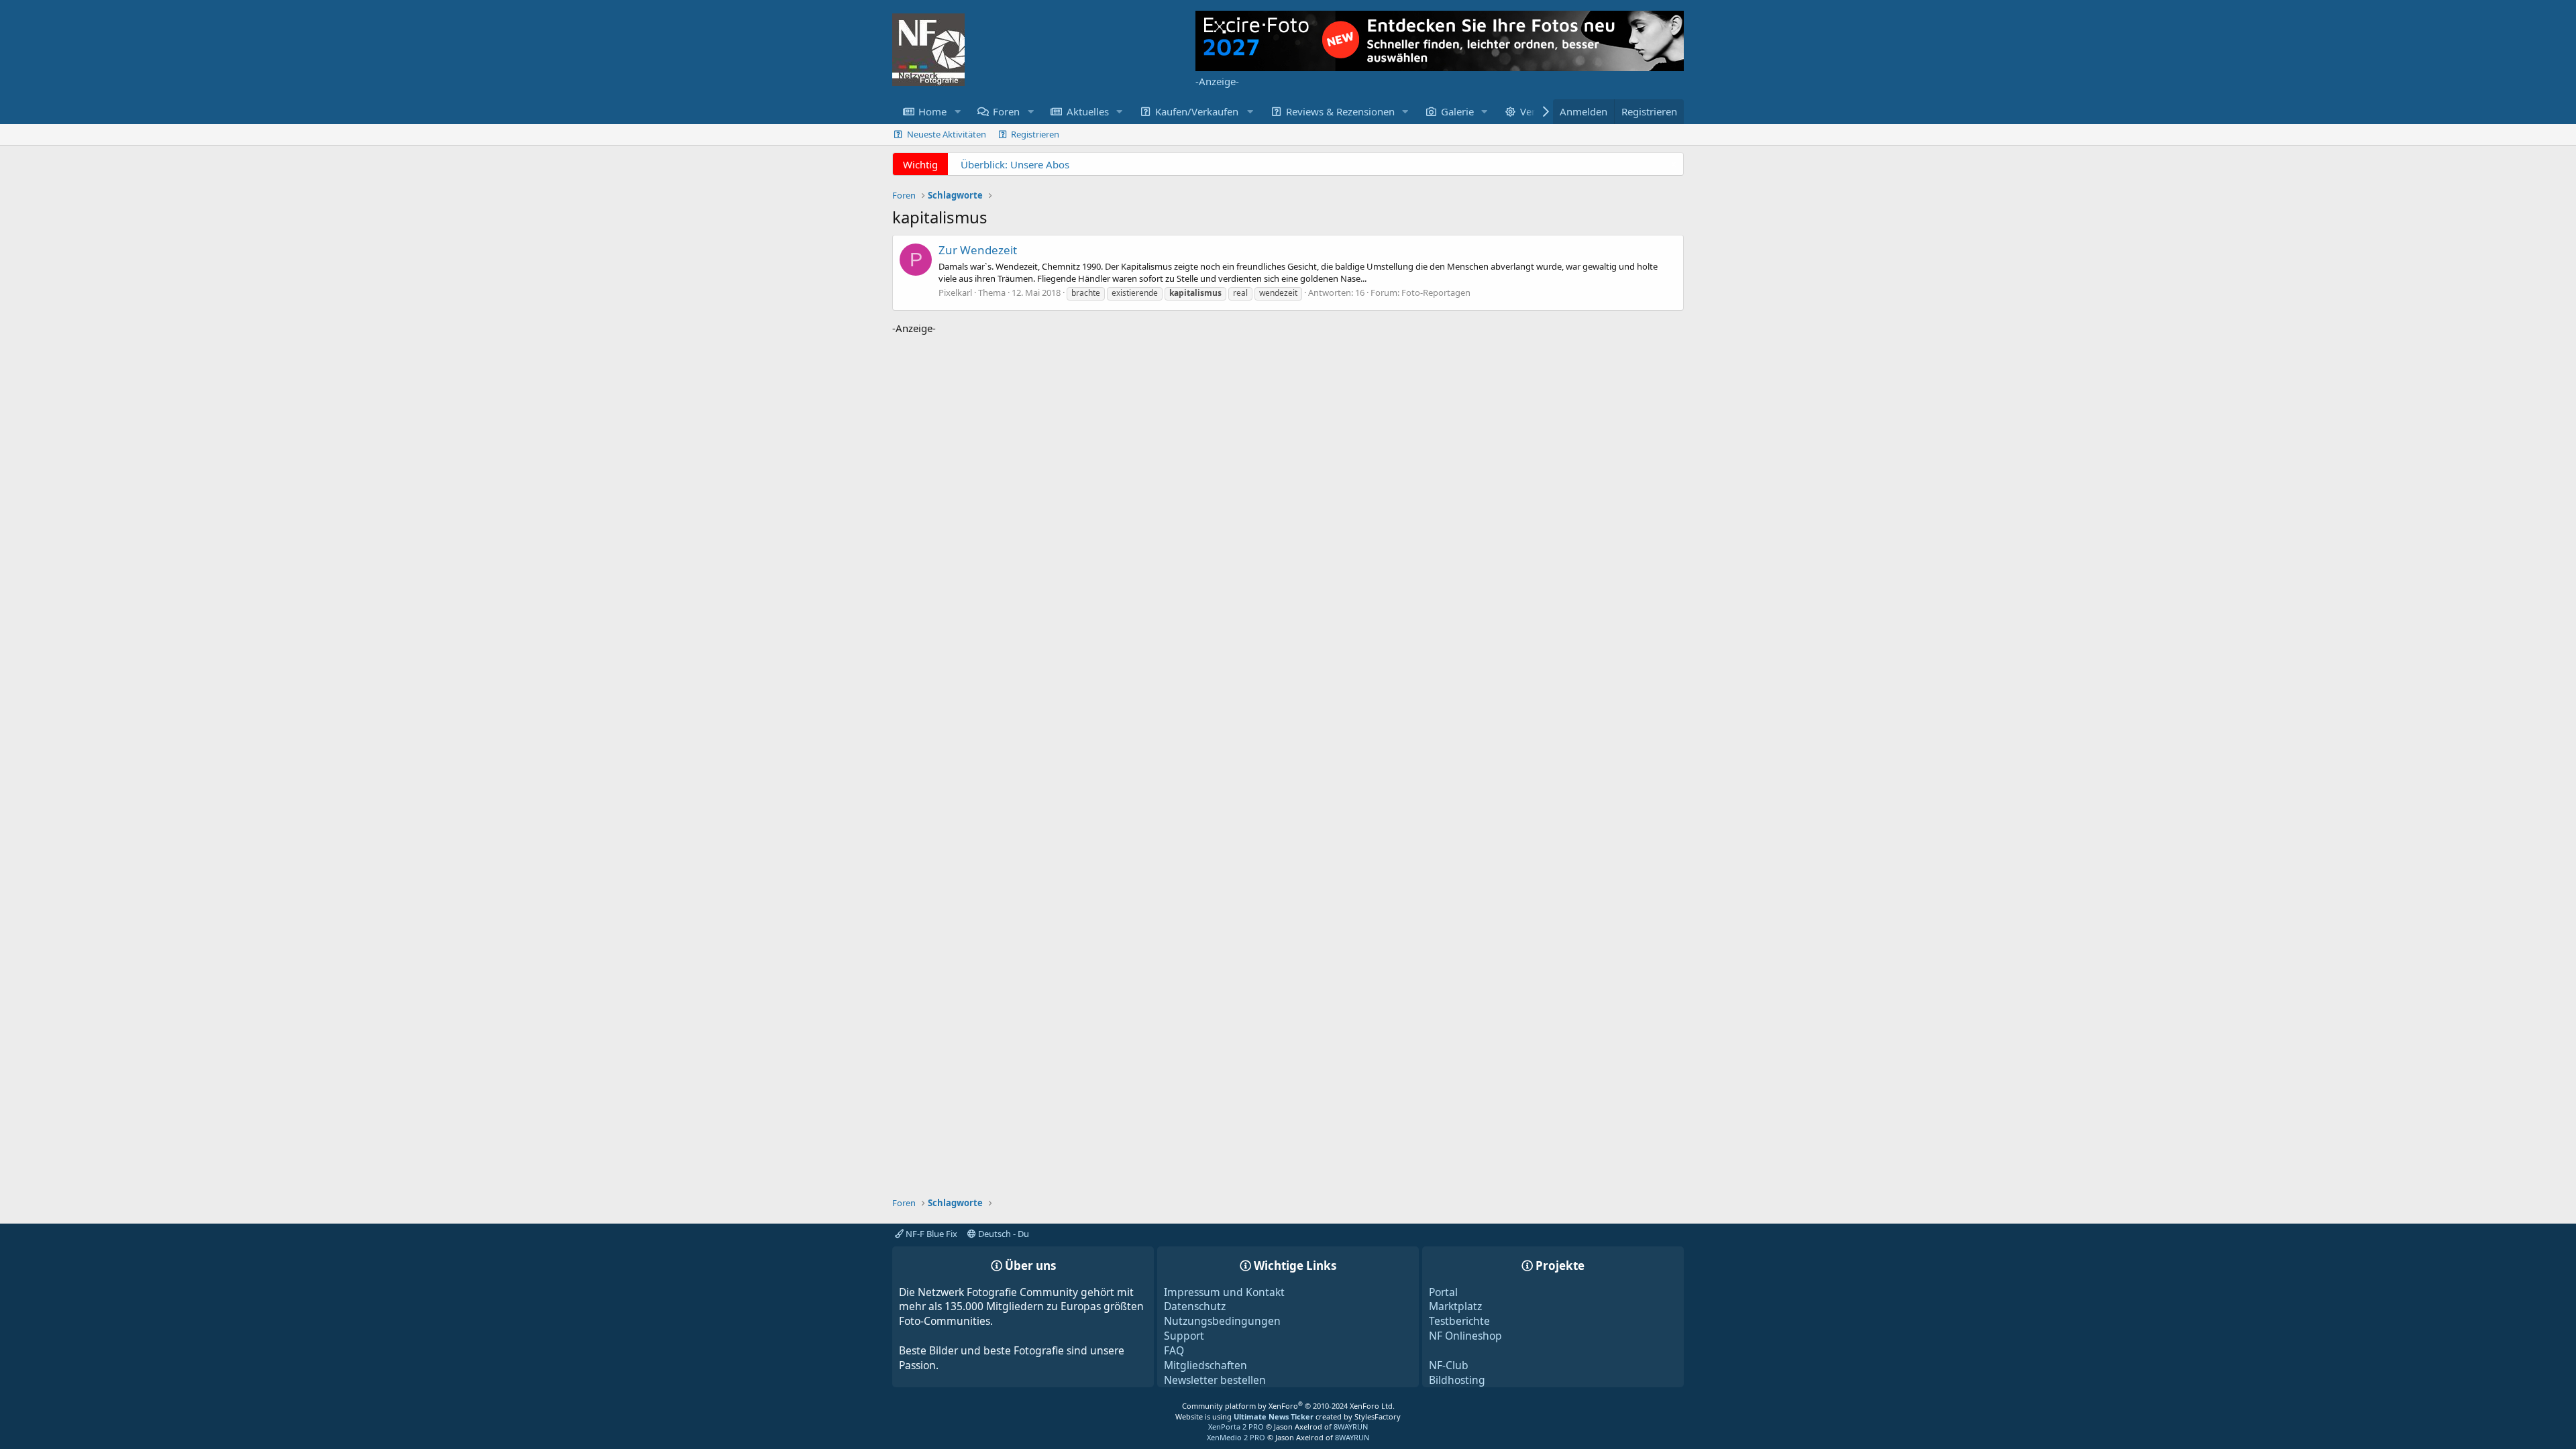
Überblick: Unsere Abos (1015, 164)
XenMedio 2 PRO (1236, 1437)
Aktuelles (1088, 111)
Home (932, 111)
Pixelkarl (955, 292)
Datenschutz (1195, 1306)
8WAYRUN (1351, 1427)
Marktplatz (1455, 1306)
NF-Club (1449, 1365)
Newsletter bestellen (1215, 1380)
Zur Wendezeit (978, 250)
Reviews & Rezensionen (1340, 111)
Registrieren (1035, 134)
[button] (957, 112)
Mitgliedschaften (1205, 1365)
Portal (1443, 1292)
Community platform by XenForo (1288, 1406)
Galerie (1457, 111)
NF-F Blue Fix (930, 1234)
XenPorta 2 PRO (1236, 1427)
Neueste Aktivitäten (947, 134)
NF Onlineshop (1465, 1336)
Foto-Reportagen (1436, 292)
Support (1184, 1336)
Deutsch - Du (1003, 1234)
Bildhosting (1457, 1380)
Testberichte (1459, 1321)
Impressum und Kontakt (1224, 1292)
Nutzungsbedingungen (1222, 1321)
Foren (1006, 111)
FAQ (1174, 1350)
